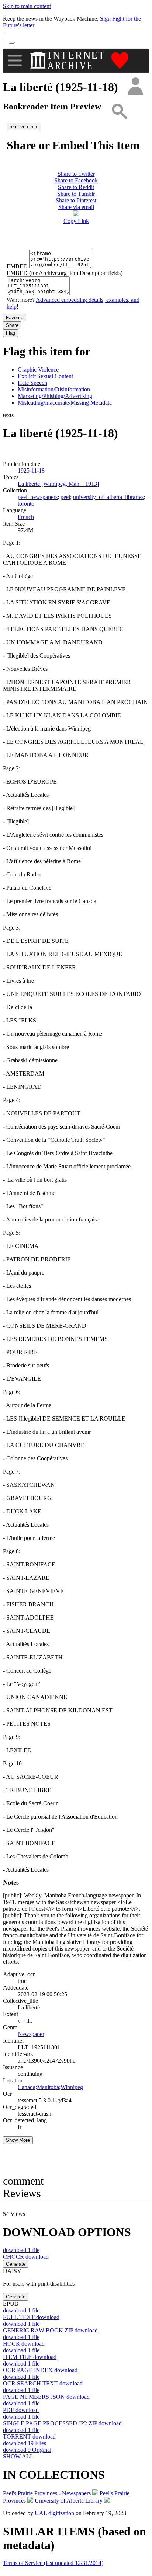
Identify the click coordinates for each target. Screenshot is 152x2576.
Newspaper (31, 2034)
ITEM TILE (30, 2357)
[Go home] (68, 60)
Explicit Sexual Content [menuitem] (45, 376)
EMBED (17, 266)
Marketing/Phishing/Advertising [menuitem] (55, 396)
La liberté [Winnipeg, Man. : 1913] (58, 484)
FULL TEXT (31, 2317)
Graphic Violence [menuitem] (38, 370)
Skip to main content (27, 6)
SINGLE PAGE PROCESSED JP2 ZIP (62, 2423)
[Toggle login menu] (135, 87)
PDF (21, 2410)
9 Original (27, 2450)
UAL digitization (55, 2513)
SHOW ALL (18, 2456)
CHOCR (26, 2257)
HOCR (24, 2344)
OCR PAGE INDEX (40, 2370)
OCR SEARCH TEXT (43, 2383)
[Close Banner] (12, 43)
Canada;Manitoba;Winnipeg (50, 2087)
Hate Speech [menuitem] (32, 383)
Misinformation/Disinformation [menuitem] (54, 389)
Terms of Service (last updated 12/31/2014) (53, 2563)
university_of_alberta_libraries (108, 497)
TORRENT (29, 2436)
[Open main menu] (15, 60)
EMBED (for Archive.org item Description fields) (65, 273)
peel (65, 497)
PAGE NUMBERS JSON (46, 2397)
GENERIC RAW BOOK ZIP (50, 2330)
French (26, 517)
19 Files (25, 2443)
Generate (16, 2264)
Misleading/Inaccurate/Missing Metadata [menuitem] (65, 403)
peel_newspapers (38, 497)
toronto (26, 504)
